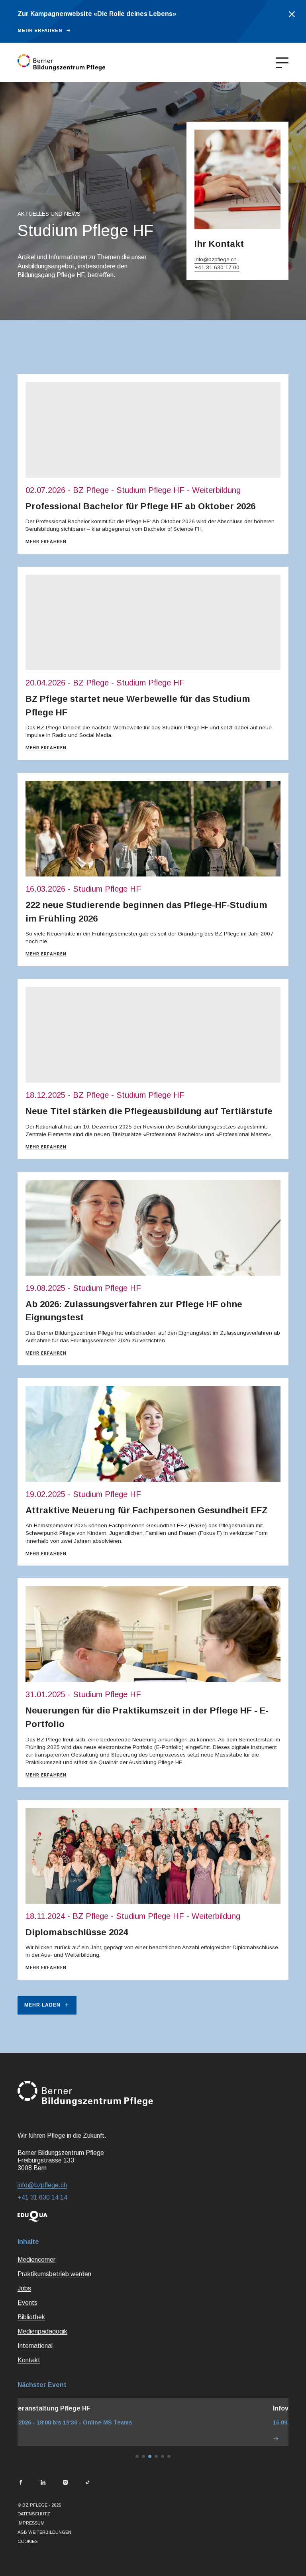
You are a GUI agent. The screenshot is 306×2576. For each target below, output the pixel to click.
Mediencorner (36, 2260)
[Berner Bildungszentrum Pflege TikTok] (88, 2483)
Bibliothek (31, 2317)
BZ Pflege (91, 490)
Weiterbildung (216, 490)
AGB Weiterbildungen (44, 2532)
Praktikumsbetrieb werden (54, 2274)
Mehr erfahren (46, 542)
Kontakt (29, 2360)
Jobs (24, 2288)
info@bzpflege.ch (216, 259)
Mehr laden (42, 2005)
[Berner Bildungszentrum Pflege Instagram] (65, 2483)
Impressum (31, 2523)
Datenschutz (34, 2514)
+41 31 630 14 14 (42, 2197)
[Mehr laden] (153, 2439)
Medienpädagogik (42, 2331)
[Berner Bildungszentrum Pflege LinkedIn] (43, 2483)
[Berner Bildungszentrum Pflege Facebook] (21, 2483)
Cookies (27, 2541)
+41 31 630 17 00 (217, 267)
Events (27, 2303)
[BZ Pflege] (61, 62)
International (35, 2346)
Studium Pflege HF (150, 490)
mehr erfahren (40, 30)
